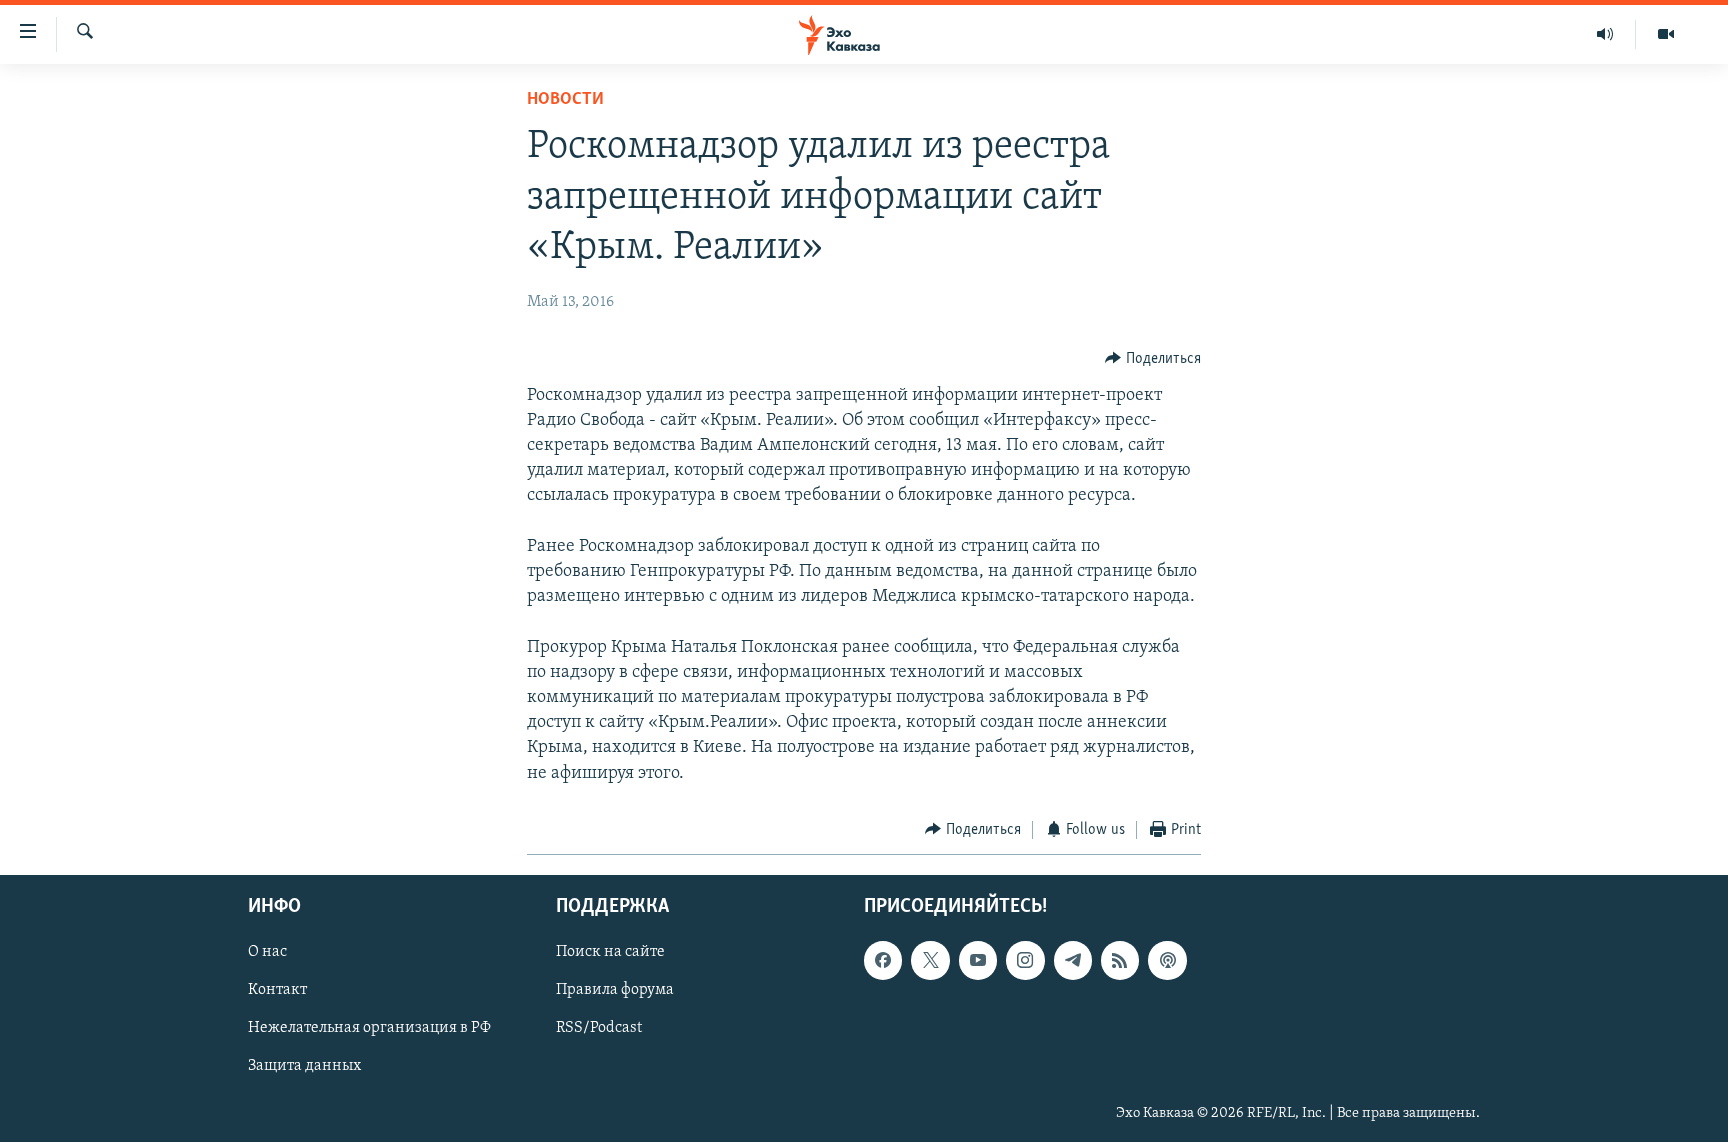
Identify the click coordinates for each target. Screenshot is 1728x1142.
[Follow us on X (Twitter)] (930, 961)
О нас (267, 953)
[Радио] (1605, 34)
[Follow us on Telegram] (1073, 961)
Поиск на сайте (610, 953)
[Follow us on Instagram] (1025, 961)
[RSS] (1120, 961)
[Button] (1153, 359)
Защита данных (304, 1067)
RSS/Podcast (599, 1029)
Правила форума (615, 991)
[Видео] (1666, 34)
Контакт (277, 991)
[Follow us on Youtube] (978, 961)
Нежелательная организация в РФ (369, 1029)
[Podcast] (1167, 961)
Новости (565, 100)
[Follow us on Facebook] (883, 961)
